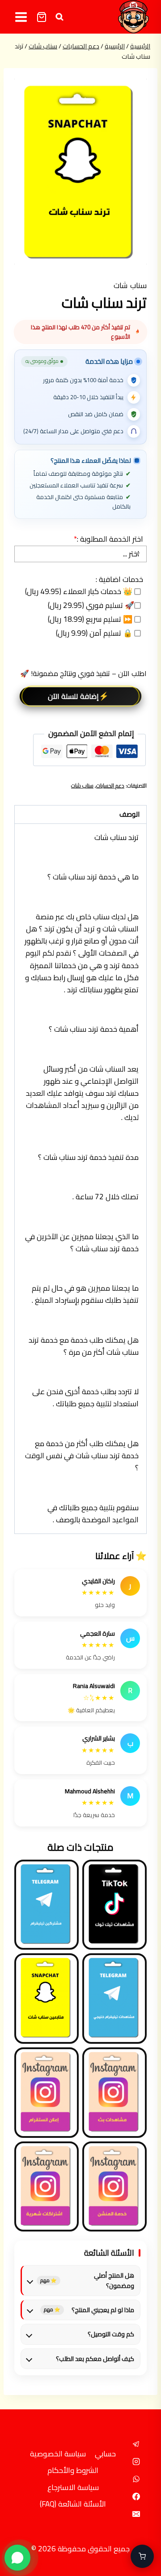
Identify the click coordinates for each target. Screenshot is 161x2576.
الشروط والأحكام (73, 2470)
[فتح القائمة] (21, 17)
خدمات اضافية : (119, 579)
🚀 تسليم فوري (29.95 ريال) (91, 605)
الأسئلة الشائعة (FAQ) (73, 2504)
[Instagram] (136, 2462)
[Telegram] (136, 2444)
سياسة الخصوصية (58, 2454)
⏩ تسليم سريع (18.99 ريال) (91, 619)
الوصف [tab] (129, 814)
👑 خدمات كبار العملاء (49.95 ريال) (80, 592)
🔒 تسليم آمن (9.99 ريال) (95, 633)
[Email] (136, 2514)
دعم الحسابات (110, 786)
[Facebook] (136, 2497)
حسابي (105, 2454)
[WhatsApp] (136, 2479)
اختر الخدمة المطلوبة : (108, 539)
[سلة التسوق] (42, 17)
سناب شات (130, 285)
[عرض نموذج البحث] (59, 17)
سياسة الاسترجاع (73, 2487)
